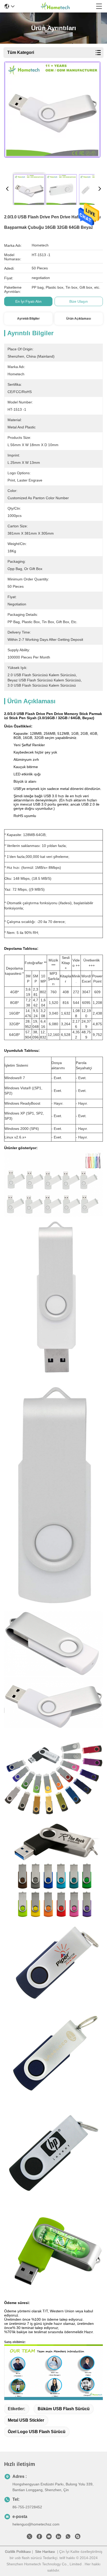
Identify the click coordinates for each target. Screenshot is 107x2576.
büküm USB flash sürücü (64, 2409)
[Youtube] (49, 2537)
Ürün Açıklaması (79, 319)
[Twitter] (30, 2537)
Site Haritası (45, 2552)
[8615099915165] (68, 2537)
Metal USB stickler (26, 2420)
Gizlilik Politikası (18, 2552)
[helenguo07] (78, 2537)
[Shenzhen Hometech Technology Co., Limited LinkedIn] (58, 2537)
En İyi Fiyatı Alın (28, 301)
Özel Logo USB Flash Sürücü (37, 2432)
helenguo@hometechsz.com (36, 2524)
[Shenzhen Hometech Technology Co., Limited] (55, 6)
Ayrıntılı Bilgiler (28, 319)
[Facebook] (39, 2537)
